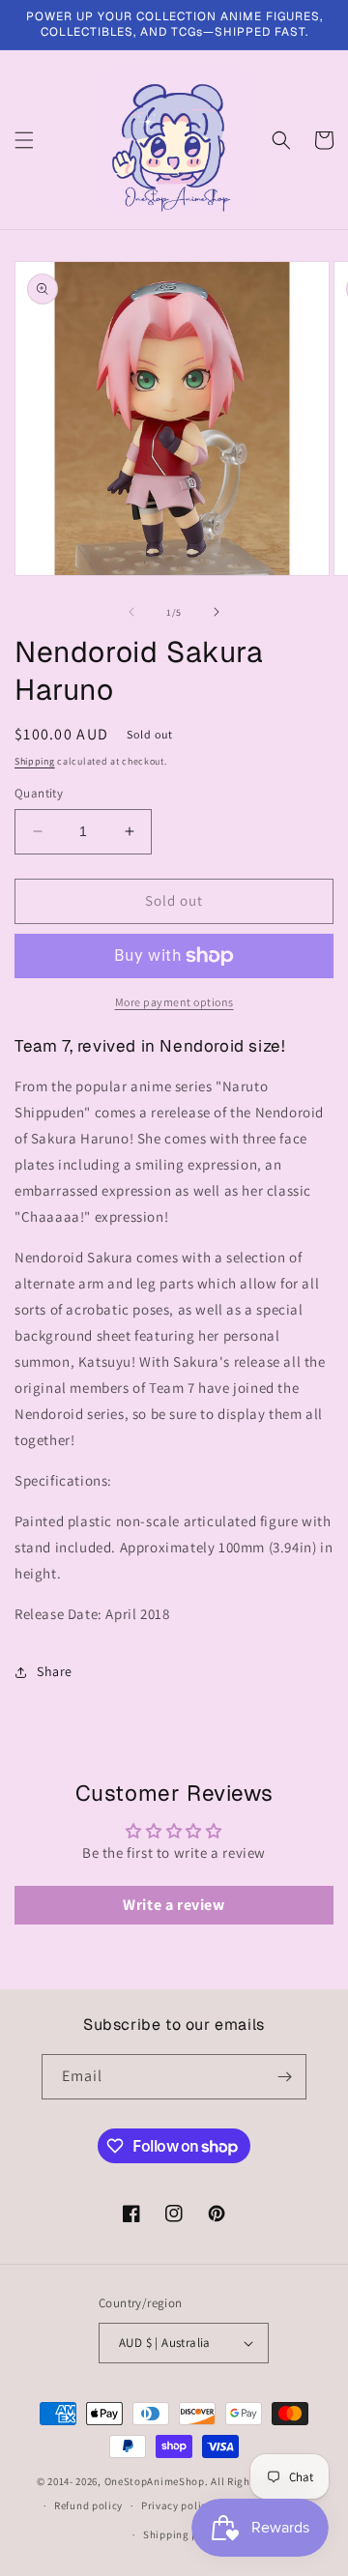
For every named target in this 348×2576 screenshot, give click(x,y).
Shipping (35, 761)
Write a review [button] (174, 1905)
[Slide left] (131, 612)
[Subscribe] (284, 2077)
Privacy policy (177, 2505)
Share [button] (55, 1671)
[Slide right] (217, 612)
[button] (24, 140)
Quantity (39, 793)
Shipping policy (183, 2534)
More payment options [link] (174, 1002)
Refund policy (88, 2505)
